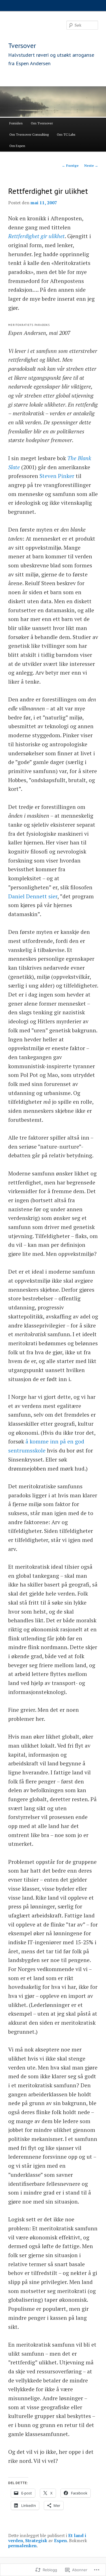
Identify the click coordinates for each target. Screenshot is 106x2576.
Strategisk (36, 2540)
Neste (91, 165)
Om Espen (17, 146)
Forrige (70, 165)
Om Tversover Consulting (29, 134)
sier (53, 896)
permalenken (22, 2546)
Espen (60, 2540)
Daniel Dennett (28, 896)
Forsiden (16, 123)
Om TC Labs (66, 134)
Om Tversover (42, 123)
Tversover (22, 46)
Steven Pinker (57, 476)
